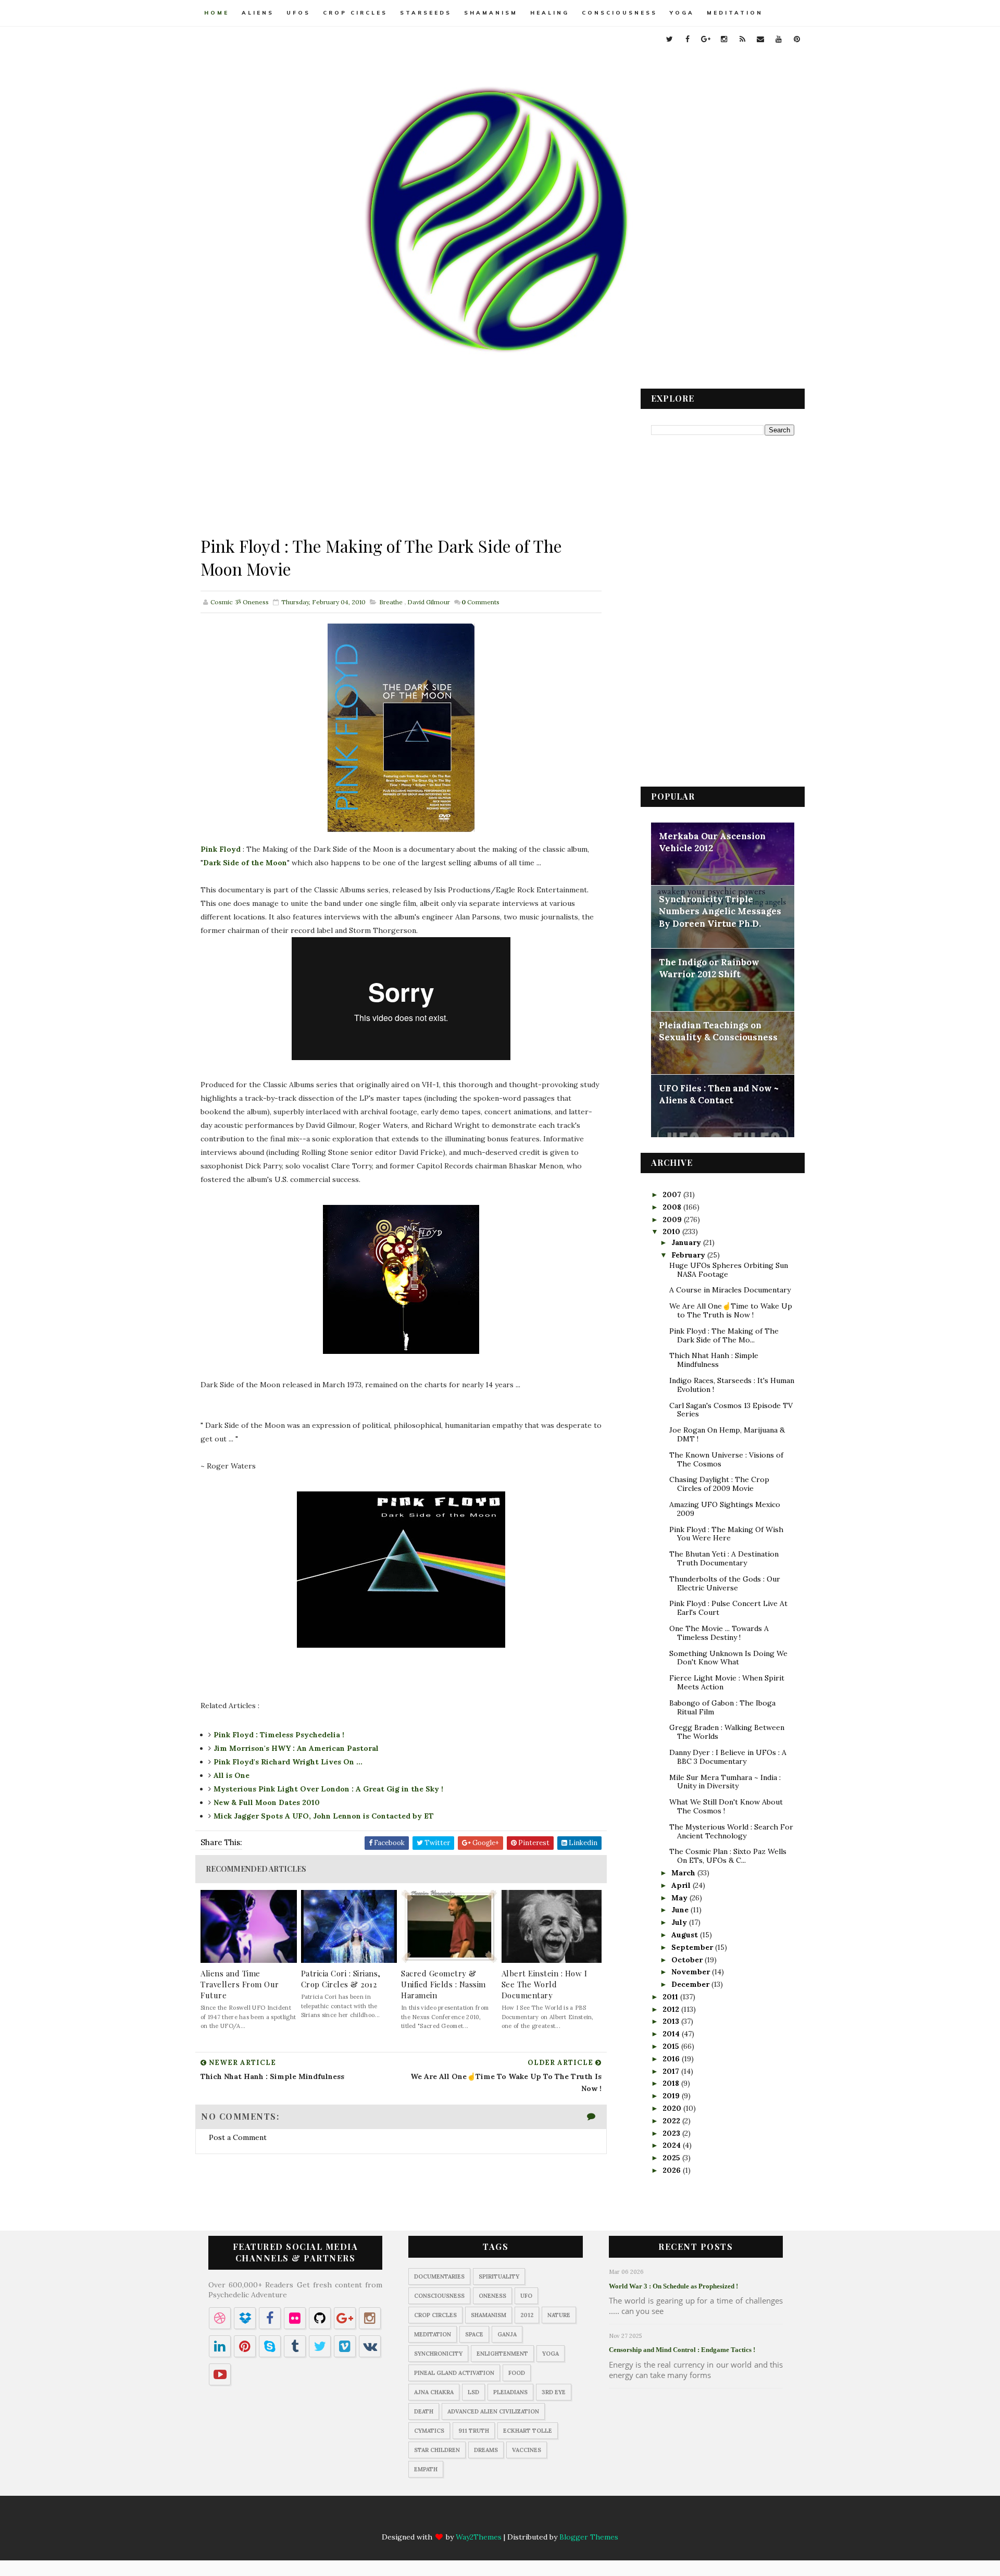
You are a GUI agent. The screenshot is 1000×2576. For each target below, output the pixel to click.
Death (424, 2411)
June (681, 1910)
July (680, 1922)
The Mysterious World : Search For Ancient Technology (731, 1831)
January (687, 1242)
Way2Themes (479, 2537)
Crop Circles (355, 13)
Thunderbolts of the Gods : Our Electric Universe (725, 1583)
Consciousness (620, 13)
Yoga (682, 13)
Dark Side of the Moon (245, 863)
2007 (673, 1194)
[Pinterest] (571, 2519)
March (684, 1873)
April (682, 1885)
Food (517, 2373)
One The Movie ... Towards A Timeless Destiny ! (719, 1633)
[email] (760, 39)
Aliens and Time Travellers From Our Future (240, 1984)
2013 (672, 2021)
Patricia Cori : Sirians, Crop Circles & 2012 (341, 1979)
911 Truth (474, 2431)
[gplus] (706, 39)
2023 (672, 2133)
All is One (232, 1775)
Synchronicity (438, 2354)
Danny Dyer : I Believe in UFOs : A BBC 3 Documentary (728, 1757)
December (691, 1984)
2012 (672, 2009)
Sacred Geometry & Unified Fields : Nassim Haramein (443, 1984)
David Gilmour (429, 602)
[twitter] (669, 39)
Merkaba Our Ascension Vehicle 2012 (712, 842)
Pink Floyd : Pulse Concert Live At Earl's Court (728, 1608)
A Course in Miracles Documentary (730, 1290)
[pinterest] (797, 39)
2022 (672, 2121)
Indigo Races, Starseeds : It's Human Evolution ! (732, 1385)
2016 (672, 2059)
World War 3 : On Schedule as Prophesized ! (673, 2286)
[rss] (742, 39)
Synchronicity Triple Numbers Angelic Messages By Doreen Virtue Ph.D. (720, 911)
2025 (672, 2158)
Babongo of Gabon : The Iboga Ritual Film (722, 1707)
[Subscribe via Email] (531, 2519)
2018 (672, 2083)
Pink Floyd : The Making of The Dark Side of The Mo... (724, 1335)
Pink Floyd (221, 849)
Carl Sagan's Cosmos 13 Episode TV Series (731, 1410)
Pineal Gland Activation (454, 2373)
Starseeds (426, 13)
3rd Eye (554, 2392)
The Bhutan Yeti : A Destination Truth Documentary (724, 1558)
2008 (673, 1207)
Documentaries (439, 2276)
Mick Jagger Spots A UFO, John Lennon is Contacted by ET (324, 1816)
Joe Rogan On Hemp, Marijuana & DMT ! (727, 1434)
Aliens (258, 13)
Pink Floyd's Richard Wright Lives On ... (288, 1762)
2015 (672, 2046)
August (686, 1935)
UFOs (298, 13)
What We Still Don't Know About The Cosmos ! (726, 1806)
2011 (671, 1997)
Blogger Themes (589, 2537)
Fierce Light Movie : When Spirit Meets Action (727, 1682)
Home (217, 13)
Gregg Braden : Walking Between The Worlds (727, 1732)
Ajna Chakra (434, 2392)
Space (474, 2334)
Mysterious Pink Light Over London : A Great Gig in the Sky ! (328, 1789)
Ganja (507, 2334)
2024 (673, 2145)
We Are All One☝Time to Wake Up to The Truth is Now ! (731, 1310)
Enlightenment (502, 2354)
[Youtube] (551, 2519)
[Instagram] (490, 2519)
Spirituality (499, 2276)
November (692, 1972)
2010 (672, 1231)
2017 (672, 2071)
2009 (673, 1219)
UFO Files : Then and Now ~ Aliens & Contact (719, 1094)
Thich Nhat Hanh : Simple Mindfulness (714, 1360)
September (693, 1947)
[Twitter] (429, 2519)
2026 (673, 2170)
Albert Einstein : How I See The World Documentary (545, 1984)
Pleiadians (510, 2392)
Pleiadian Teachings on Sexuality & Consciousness (718, 1031)
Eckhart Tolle (528, 2431)
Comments (480, 602)
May (680, 1898)
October (688, 1960)
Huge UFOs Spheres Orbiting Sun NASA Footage (729, 1270)
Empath (426, 2469)
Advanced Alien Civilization (493, 2411)
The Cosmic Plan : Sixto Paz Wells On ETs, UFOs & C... (728, 1856)
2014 (672, 2034)
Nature (559, 2315)
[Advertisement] (401, 462)
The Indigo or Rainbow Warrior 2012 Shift (709, 968)
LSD (473, 2392)
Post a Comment (238, 2137)
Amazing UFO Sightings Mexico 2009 (725, 1509)
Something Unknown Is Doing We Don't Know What (728, 1658)
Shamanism (491, 13)
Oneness (492, 2296)
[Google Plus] (470, 2519)
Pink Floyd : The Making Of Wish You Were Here (726, 1534)
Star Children (437, 2450)
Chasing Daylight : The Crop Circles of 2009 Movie (719, 1484)
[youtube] (779, 39)
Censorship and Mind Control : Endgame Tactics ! (682, 2350)
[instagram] (724, 39)
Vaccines (527, 2450)
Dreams (486, 2450)
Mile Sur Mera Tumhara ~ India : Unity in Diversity (725, 1782)
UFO (526, 2296)
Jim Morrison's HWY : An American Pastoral (296, 1748)
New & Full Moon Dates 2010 (267, 1802)
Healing (550, 13)
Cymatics (429, 2431)
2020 (673, 2108)
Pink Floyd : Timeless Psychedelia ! (279, 1735)
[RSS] (510, 2519)
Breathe (391, 602)
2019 (672, 2096)
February (689, 1255)
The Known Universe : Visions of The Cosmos (726, 1459)
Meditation (735, 13)
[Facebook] (449, 2519)
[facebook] (687, 39)
